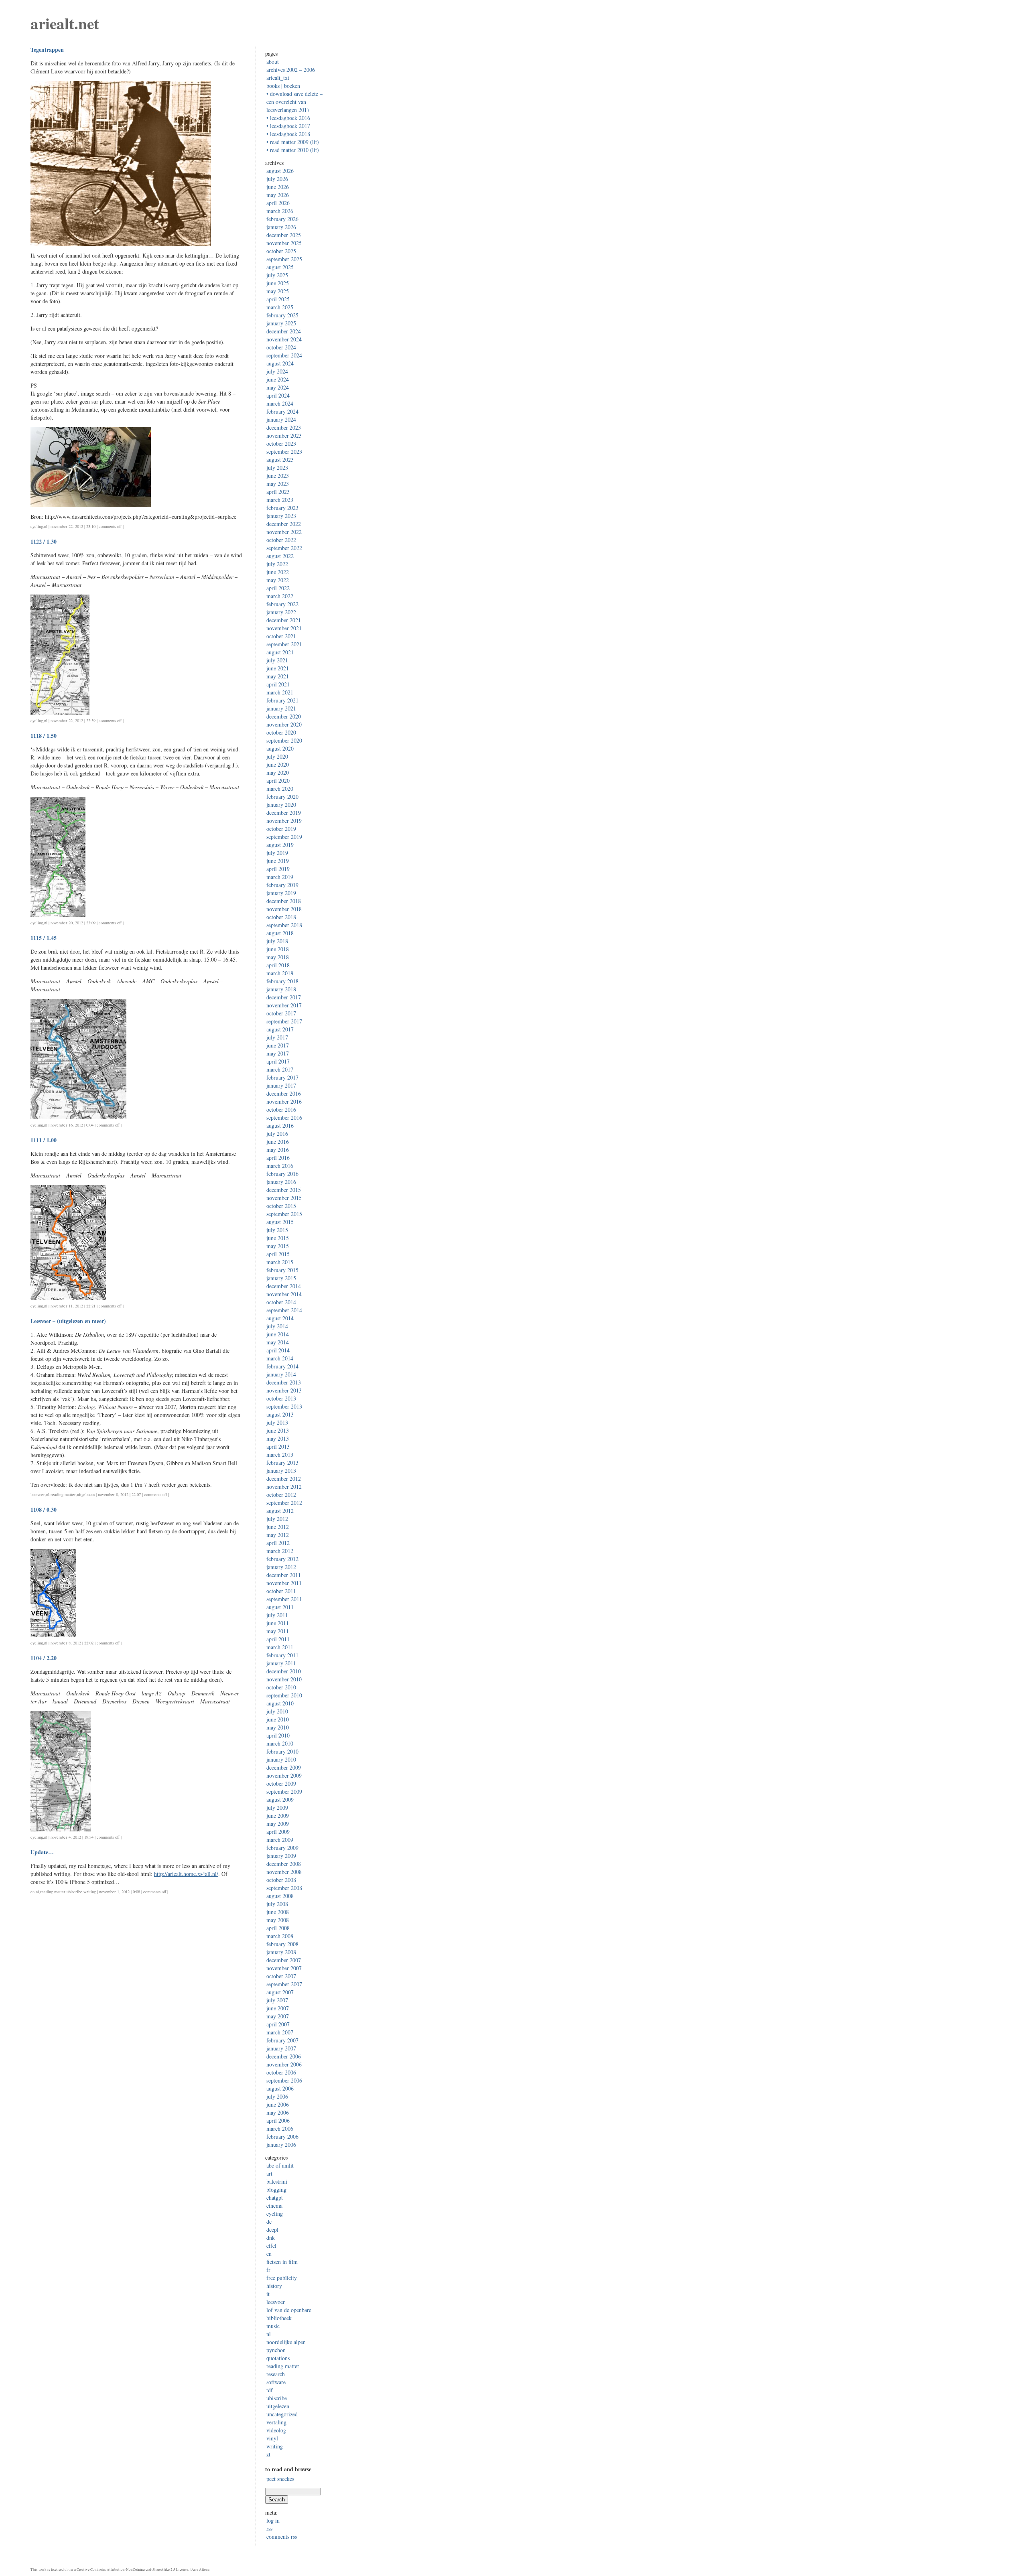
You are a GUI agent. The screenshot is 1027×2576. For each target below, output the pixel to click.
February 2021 (282, 700)
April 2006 (278, 2120)
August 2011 (280, 1607)
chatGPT (275, 2197)
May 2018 (278, 957)
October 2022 (281, 540)
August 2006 (280, 2088)
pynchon (276, 2350)
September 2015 (284, 1214)
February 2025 (282, 315)
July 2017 (277, 1037)
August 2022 (280, 556)
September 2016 (284, 1117)
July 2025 (277, 275)
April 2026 (278, 203)
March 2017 (280, 1069)
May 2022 (278, 580)
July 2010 (277, 1711)
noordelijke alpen (286, 2342)
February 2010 (282, 1751)
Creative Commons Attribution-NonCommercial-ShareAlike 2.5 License (132, 2570)
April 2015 (278, 1254)
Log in (273, 2520)
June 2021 (278, 668)
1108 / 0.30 (44, 1509)
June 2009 (278, 1816)
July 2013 (277, 1422)
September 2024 (284, 355)
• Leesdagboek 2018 (288, 134)
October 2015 (281, 1206)
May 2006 (278, 2112)
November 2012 (284, 1487)
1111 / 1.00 (44, 1140)
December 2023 (284, 427)
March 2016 (280, 1166)
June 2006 (278, 2104)
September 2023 (284, 452)
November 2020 (284, 724)
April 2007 (278, 2024)
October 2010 (281, 1687)
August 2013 (280, 1414)
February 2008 (282, 1944)
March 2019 (280, 877)
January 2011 (281, 1663)
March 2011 (280, 1647)
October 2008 (281, 1880)
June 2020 (278, 764)
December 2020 (284, 716)
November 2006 (284, 2064)
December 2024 (284, 331)
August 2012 (280, 1511)
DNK (271, 2238)
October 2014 (281, 1302)
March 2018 (280, 973)
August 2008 (280, 1896)
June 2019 (278, 861)
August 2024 (280, 363)
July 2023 (277, 468)
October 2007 (281, 1976)
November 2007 (284, 1968)
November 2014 (284, 1294)
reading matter (63, 1494)
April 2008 (278, 1928)
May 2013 (278, 1438)
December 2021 (284, 620)
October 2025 (281, 251)
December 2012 (284, 1479)
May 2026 (278, 195)
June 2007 (278, 2008)
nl (46, 526)
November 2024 (284, 339)
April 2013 (278, 1446)
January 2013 (281, 1471)
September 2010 (284, 1695)
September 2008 (284, 1888)
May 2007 (278, 2016)
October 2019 (281, 829)
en (32, 1892)
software (276, 2382)
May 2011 (278, 1631)
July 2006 (277, 2096)
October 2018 (281, 917)
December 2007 (284, 1960)
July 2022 (277, 564)
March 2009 (280, 1840)
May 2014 (278, 1342)
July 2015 (277, 1230)
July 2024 (277, 371)
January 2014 (281, 1374)
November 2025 (284, 243)
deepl (272, 2230)
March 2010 (280, 1743)
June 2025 (278, 283)
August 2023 (280, 460)
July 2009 (277, 1808)
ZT (268, 2454)
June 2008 (278, 1912)
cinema (274, 2206)
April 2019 (278, 869)
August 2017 (280, 1029)
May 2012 (278, 1535)
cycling (37, 526)
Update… (42, 1852)
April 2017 (278, 1061)
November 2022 (284, 532)
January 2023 (281, 516)
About (273, 62)
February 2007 (282, 2040)
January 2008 (281, 1952)
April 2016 (278, 1158)
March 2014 (280, 1358)
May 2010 (278, 1727)
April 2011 (278, 1639)
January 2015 (281, 1278)
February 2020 (282, 797)
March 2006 (280, 2128)
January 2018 (281, 989)
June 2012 (278, 1527)
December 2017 (284, 997)
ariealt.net (65, 23)
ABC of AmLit (280, 2165)
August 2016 (280, 1126)
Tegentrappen (47, 50)
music (273, 2326)
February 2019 (282, 885)
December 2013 (284, 1382)
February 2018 (282, 981)
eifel (271, 2246)
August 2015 (280, 1222)
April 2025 (278, 299)
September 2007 (284, 1984)
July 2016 (277, 1134)
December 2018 (284, 901)
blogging (276, 2189)
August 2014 (280, 1318)
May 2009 (278, 1824)
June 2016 (278, 1142)
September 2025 (284, 259)
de (269, 2222)
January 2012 (281, 1567)
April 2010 (278, 1735)
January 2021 (281, 708)
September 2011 (284, 1599)
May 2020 (278, 772)
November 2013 (284, 1390)
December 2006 (284, 2056)
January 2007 (281, 2048)
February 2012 (282, 1559)
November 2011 (284, 1583)
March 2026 (280, 211)
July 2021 (277, 660)
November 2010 (284, 1679)
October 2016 (281, 1109)
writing (90, 1892)
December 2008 (284, 1864)
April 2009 (278, 1832)
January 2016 (281, 1182)
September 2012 (284, 1503)
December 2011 (284, 1575)
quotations (278, 2358)
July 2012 (277, 1519)
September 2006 (284, 2080)
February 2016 (282, 1174)
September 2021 (284, 644)
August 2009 (280, 1800)
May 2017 (278, 1053)
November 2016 (284, 1101)
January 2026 (281, 227)
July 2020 (277, 756)
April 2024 (278, 395)
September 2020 (284, 740)
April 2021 (278, 684)
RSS (269, 2528)
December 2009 (284, 1767)
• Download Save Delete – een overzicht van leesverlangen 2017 (294, 102)
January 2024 (281, 419)
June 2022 (278, 572)
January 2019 (281, 893)
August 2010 (280, 1703)
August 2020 (280, 748)
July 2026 (277, 179)
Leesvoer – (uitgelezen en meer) (68, 1321)
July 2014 (277, 1326)
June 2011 (278, 1623)
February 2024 (282, 411)
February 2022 (282, 604)
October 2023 (281, 444)
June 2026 (278, 187)
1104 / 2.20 (44, 1658)
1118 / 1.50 (44, 736)
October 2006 (281, 2072)
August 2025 (280, 267)
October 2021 (281, 636)
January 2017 (281, 1085)
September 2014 (284, 1310)
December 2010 (284, 1671)
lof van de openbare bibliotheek (289, 2314)
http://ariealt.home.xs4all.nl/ (186, 1874)
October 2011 (281, 1591)
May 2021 (278, 676)
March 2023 (280, 500)
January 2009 (281, 1856)
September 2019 (284, 837)
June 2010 (278, 1719)
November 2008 (284, 1872)
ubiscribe (74, 1892)
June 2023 (278, 476)
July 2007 (277, 2000)
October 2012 (281, 1495)
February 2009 (282, 1848)
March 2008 (280, 1936)
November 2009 (284, 1775)
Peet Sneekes (280, 2479)
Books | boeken (283, 86)
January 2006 (281, 2145)
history (274, 2286)
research (276, 2374)
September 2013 (284, 1406)
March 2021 (280, 692)
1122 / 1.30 (44, 541)
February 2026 (282, 219)
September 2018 (284, 925)
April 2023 (278, 492)
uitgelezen (86, 1494)
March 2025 (280, 307)
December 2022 (284, 524)
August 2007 (280, 1992)
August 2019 (280, 845)
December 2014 (284, 1286)
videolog (276, 2430)
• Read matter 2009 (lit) (293, 142)
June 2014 (278, 1334)
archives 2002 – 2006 (291, 70)
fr (268, 2270)
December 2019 (284, 813)
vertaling (276, 2422)
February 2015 (282, 1270)
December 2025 (284, 235)
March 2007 (280, 2032)
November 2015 (284, 1198)
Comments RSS (282, 2536)
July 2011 (277, 1615)
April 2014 (278, 1350)
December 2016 (284, 1093)
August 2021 (280, 652)
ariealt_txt (278, 78)
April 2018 (278, 965)
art (269, 2173)
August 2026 (280, 171)
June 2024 (278, 379)
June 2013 (278, 1430)
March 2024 (280, 403)
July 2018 (277, 941)
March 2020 (280, 789)
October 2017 (281, 1013)
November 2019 (284, 821)
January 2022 (281, 612)
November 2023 (284, 435)
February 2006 (282, 2137)
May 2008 (278, 1920)
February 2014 (282, 1366)
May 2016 (278, 1150)
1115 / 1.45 (44, 938)
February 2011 (282, 1655)
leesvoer (38, 1494)
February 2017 (282, 1077)
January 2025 (281, 323)
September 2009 (284, 1791)
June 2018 (278, 949)
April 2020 (278, 781)
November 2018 (284, 909)
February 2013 (282, 1463)
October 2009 (281, 1783)
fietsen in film (282, 2262)
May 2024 (278, 387)
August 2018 (280, 933)
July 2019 (277, 853)
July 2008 (277, 1904)
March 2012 (280, 1551)
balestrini (277, 2181)
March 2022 (280, 596)
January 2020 (281, 805)
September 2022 (284, 548)
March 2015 (280, 1262)
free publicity (282, 2278)
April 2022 (278, 588)
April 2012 (278, 1543)
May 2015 (278, 1246)
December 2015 (284, 1190)
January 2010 (281, 1759)
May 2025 (278, 291)
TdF (270, 2390)
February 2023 (282, 508)
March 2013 (280, 1454)
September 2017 (284, 1021)
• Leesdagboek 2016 (288, 118)
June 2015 (278, 1238)
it (268, 2294)
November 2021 (284, 628)
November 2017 (284, 1005)
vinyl (272, 2438)
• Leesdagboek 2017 (288, 126)
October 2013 (281, 1398)
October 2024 (281, 347)
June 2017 (278, 1045)
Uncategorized (282, 2414)
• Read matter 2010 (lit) (293, 150)
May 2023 (278, 484)
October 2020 (281, 732)
